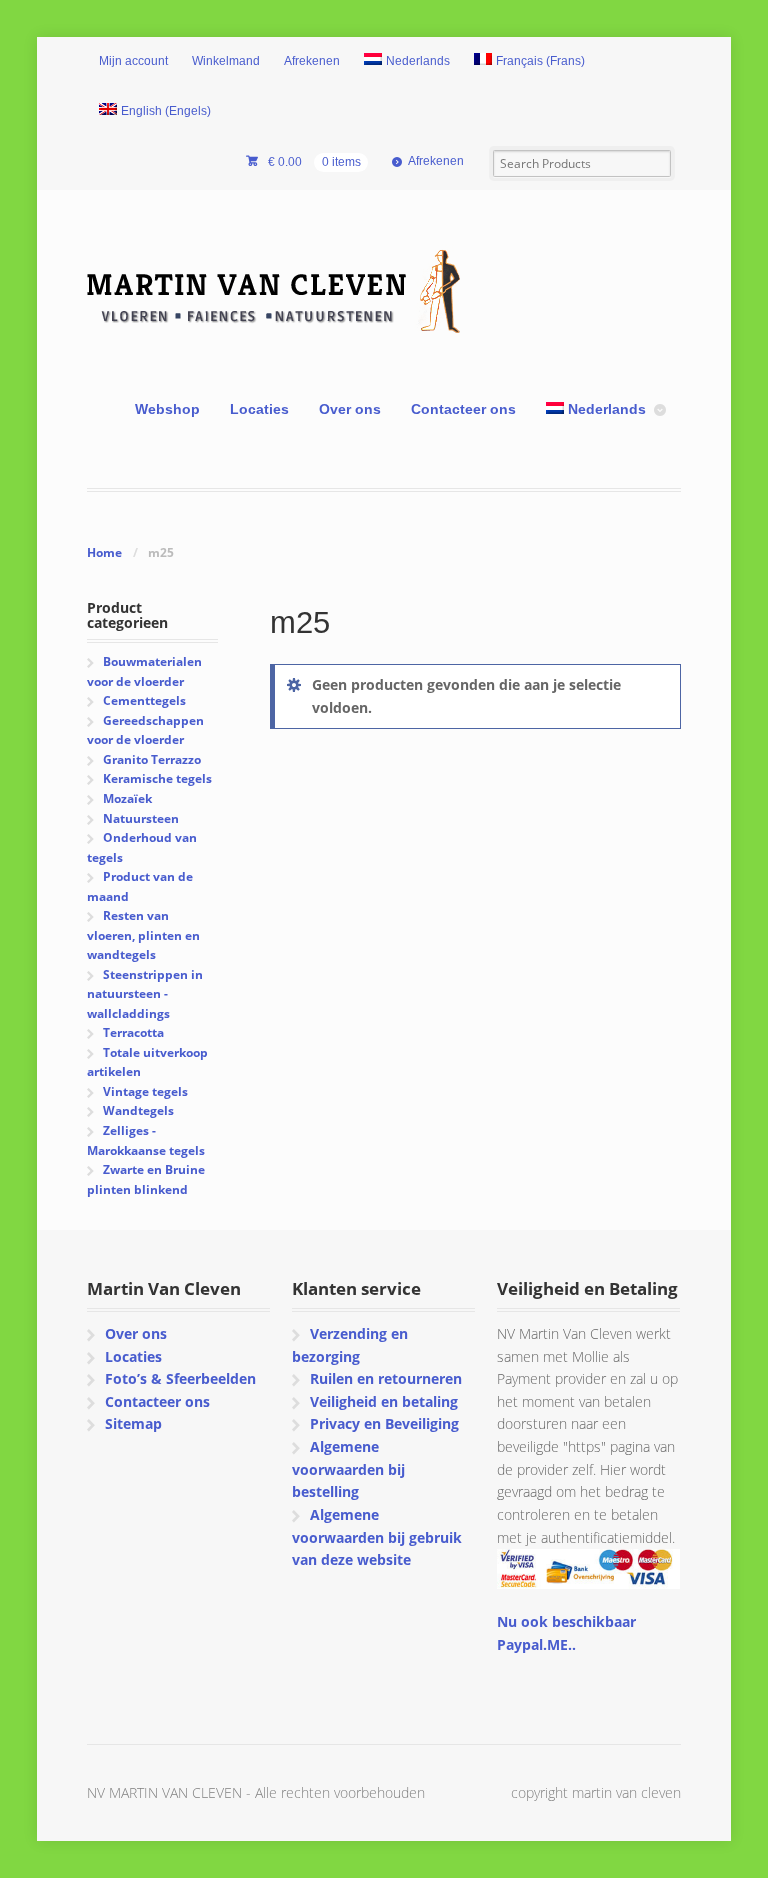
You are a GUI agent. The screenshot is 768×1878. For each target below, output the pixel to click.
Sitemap (133, 1423)
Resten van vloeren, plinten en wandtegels (143, 935)
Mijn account (133, 61)
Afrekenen (312, 61)
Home (104, 552)
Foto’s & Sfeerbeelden (180, 1378)
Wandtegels (138, 1110)
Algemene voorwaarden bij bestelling (348, 1469)
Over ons (350, 409)
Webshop (167, 409)
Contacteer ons (463, 409)
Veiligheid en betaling (384, 1401)
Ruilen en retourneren (386, 1378)
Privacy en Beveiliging (384, 1423)
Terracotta (133, 1032)
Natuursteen (141, 818)
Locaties (259, 409)
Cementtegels (144, 700)
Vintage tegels (145, 1091)
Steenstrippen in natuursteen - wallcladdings (144, 994)
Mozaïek (127, 798)
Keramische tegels (157, 778)
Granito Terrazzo (152, 759)
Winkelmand (226, 61)
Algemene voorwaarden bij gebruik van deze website (377, 1537)
